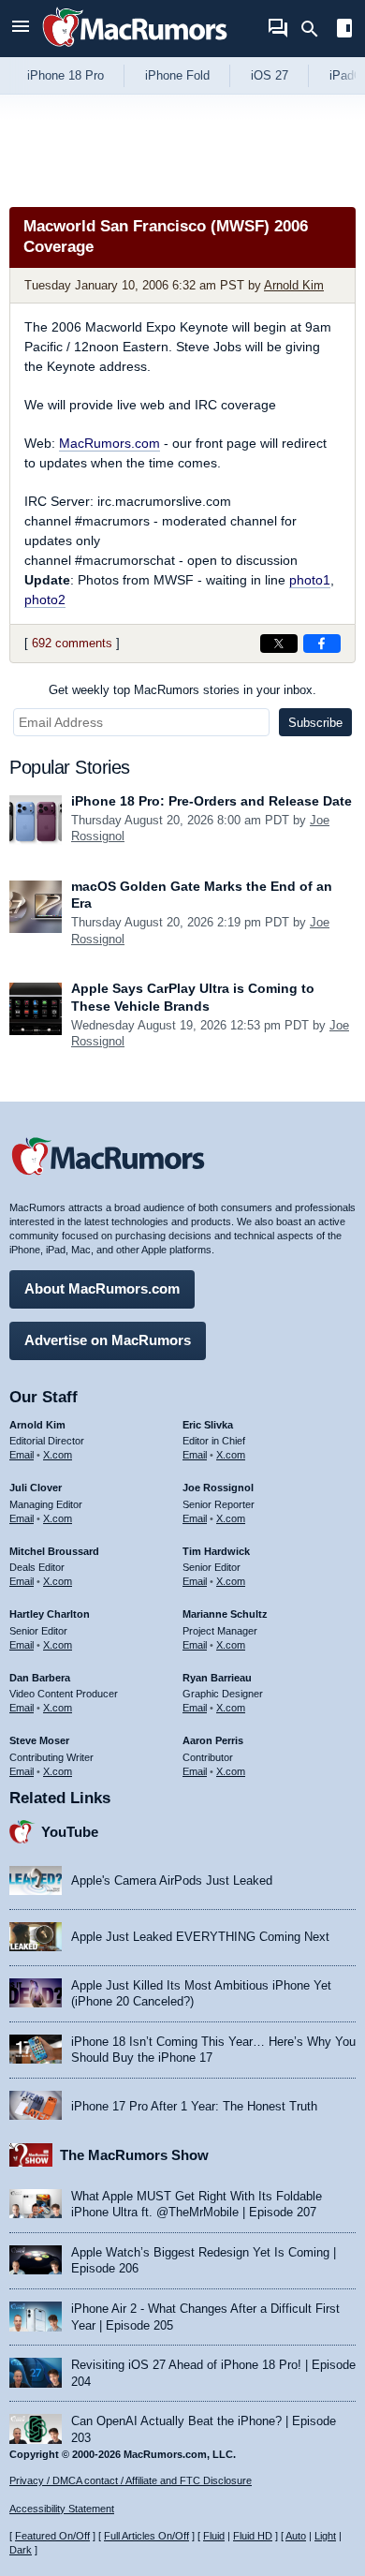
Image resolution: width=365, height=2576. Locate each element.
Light (325, 2536)
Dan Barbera (40, 1678)
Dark (21, 2550)
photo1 (310, 580)
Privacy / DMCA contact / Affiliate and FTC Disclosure (131, 2480)
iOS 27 (270, 75)
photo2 (45, 600)
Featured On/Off (52, 2536)
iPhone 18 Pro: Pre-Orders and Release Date (212, 801)
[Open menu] (21, 29)
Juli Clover (36, 1488)
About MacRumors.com (102, 1288)
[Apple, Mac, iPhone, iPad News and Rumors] (135, 49)
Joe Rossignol (218, 1488)
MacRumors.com (109, 443)
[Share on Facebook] (322, 644)
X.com (58, 1455)
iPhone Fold (177, 75)
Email (22, 1455)
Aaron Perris (213, 1740)
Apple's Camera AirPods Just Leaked (172, 1880)
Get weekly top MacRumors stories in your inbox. (182, 690)
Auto (296, 2536)
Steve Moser (39, 1740)
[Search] (316, 29)
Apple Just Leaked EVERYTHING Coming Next (200, 1937)
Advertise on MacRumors (108, 1340)
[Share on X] (279, 644)
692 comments (72, 643)
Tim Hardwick (216, 1551)
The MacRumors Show (134, 2155)
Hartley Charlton (50, 1614)
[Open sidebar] (344, 30)
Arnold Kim (294, 285)
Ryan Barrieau (217, 1678)
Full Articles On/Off (146, 2536)
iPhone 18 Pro (66, 75)
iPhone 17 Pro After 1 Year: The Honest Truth (194, 2106)
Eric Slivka (208, 1425)
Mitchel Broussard (54, 1551)
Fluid (214, 2536)
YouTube (70, 1832)
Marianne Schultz (225, 1614)
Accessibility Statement (62, 2509)
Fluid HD (253, 2536)
